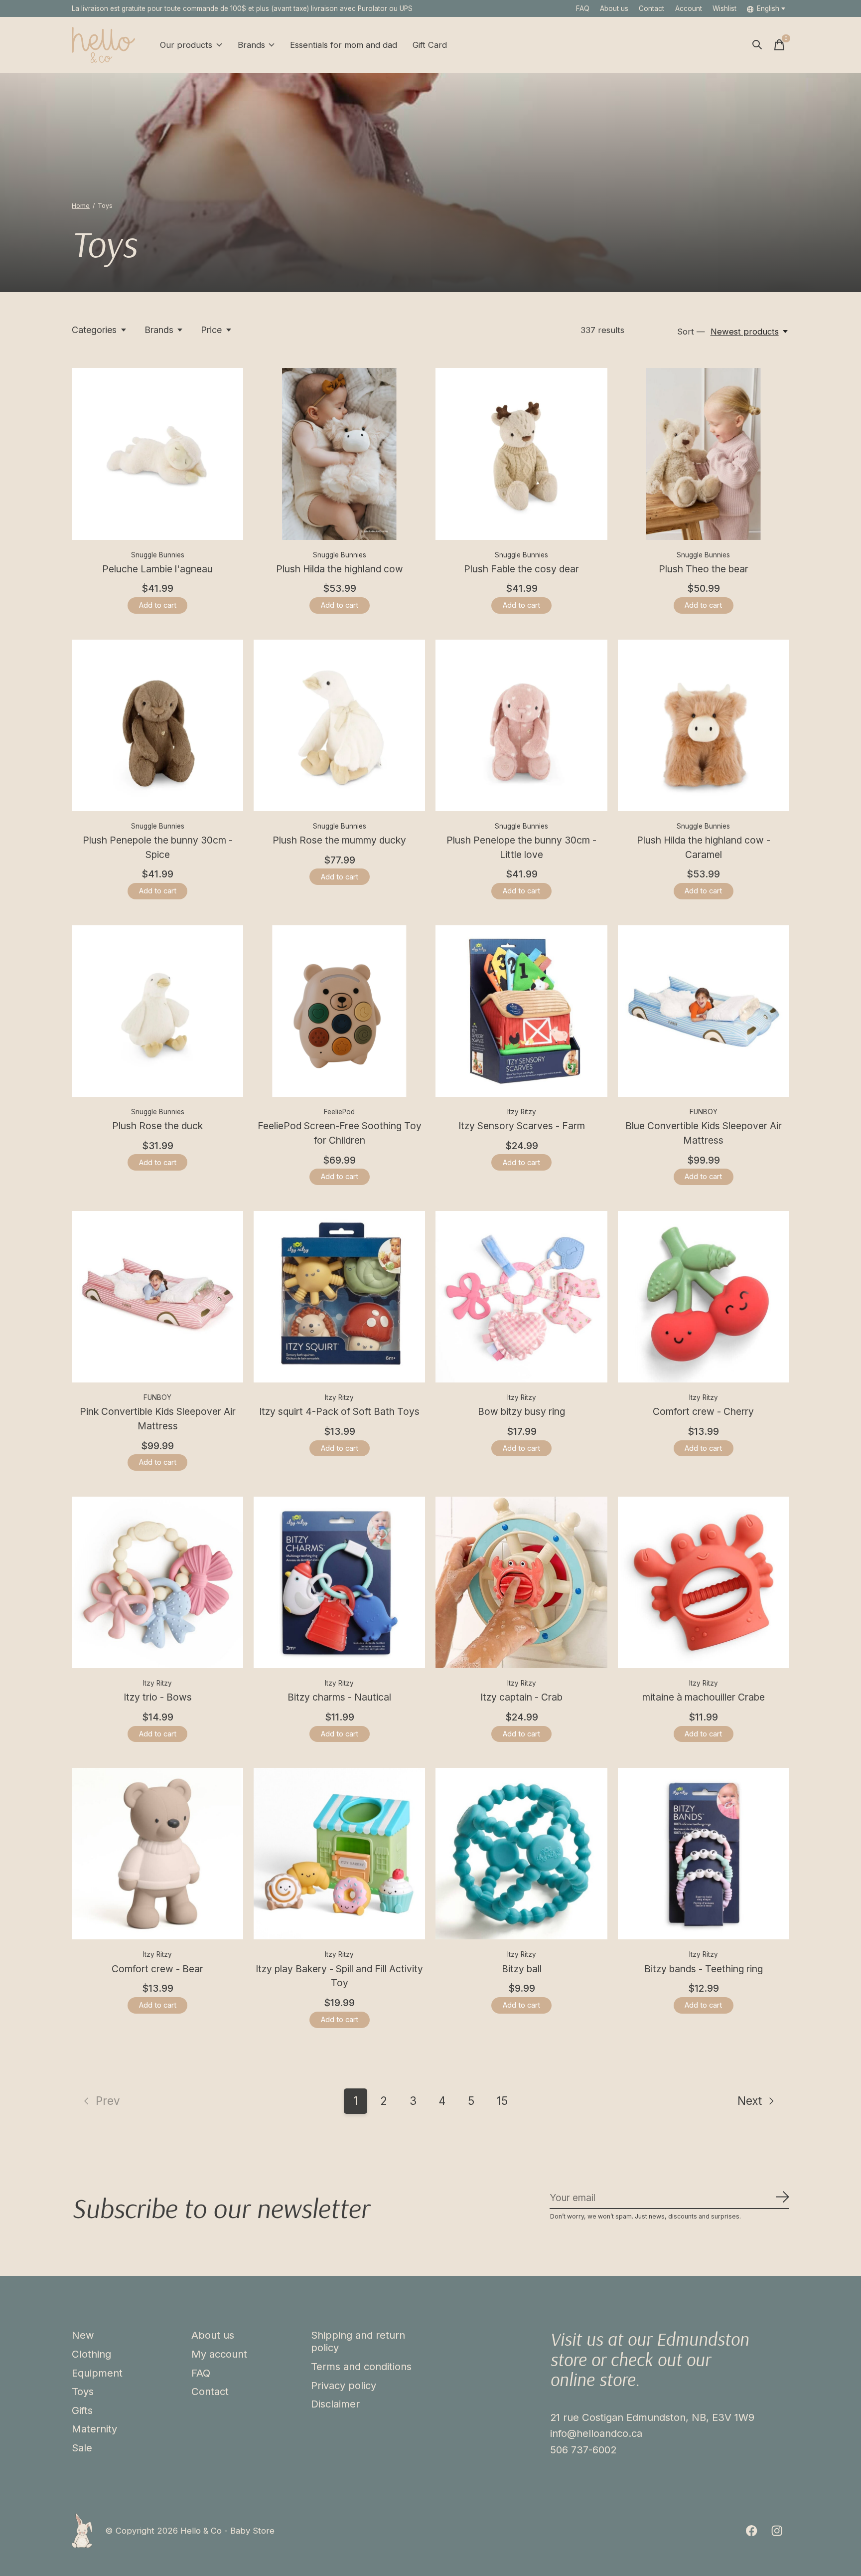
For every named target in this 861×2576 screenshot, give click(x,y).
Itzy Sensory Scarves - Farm (522, 1126)
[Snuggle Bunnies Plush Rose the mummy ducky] (339, 725)
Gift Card (430, 45)
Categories (94, 330)
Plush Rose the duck (157, 1126)
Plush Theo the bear (704, 569)
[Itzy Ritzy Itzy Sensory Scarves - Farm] (521, 1011)
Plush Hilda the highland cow (340, 569)
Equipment (97, 2373)
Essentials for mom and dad (344, 45)
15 (502, 2101)
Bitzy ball (522, 1969)
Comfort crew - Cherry (703, 1411)
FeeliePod (339, 1112)
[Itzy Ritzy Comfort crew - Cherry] (704, 1297)
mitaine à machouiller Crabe (704, 1697)
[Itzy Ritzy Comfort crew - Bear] (157, 1854)
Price (211, 330)
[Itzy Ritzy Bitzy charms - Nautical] (339, 1582)
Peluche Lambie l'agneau (157, 569)
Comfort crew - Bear (157, 1969)
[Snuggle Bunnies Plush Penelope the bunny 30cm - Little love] (521, 725)
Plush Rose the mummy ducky (339, 840)
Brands (251, 45)
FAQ (583, 8)
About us (614, 8)
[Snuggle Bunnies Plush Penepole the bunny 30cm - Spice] (157, 725)
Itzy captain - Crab (521, 1697)
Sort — (691, 332)
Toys (83, 2391)
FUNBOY (704, 1112)
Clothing (91, 2354)
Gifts (82, 2410)
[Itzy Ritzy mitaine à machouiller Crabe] (704, 1582)
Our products (186, 45)
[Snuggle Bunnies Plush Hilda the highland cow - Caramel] (704, 725)
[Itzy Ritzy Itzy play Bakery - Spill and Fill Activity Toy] (339, 1854)
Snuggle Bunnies (158, 555)
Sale (82, 2448)
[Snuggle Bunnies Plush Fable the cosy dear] (521, 454)
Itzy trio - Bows (158, 1697)
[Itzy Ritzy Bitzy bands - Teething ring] (704, 1854)
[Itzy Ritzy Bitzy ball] (521, 1854)
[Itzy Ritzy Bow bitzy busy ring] (521, 1297)
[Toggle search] (757, 45)
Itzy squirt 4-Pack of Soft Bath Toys (339, 1411)
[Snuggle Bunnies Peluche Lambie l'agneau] (157, 454)
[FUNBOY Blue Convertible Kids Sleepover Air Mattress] (704, 1011)
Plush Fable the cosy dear (521, 569)
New (83, 2335)
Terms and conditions (361, 2366)
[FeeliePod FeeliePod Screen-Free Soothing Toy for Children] (339, 1011)
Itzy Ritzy (522, 1112)
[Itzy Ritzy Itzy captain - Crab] (521, 1582)
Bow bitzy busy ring (521, 1411)
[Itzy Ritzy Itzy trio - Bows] (157, 1582)
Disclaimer (335, 2404)
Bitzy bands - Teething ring (704, 1969)
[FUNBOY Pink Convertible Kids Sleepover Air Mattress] (157, 1297)
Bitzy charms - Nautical (339, 1697)
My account (219, 2354)
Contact (651, 8)
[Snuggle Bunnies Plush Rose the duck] (157, 1011)
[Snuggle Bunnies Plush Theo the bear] (704, 454)
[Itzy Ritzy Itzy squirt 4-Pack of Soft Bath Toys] (339, 1297)
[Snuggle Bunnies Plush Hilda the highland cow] (339, 454)
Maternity (94, 2429)
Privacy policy (344, 2385)
